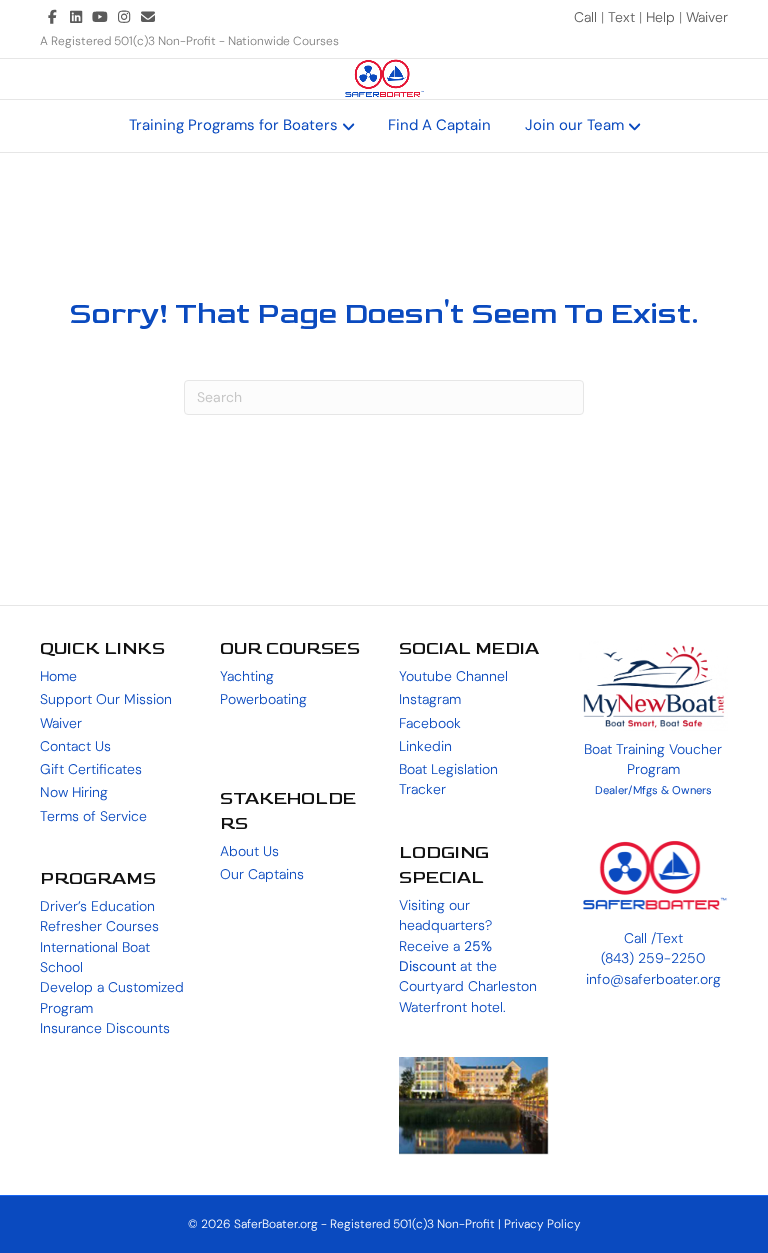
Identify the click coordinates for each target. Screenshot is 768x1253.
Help (660, 17)
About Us (249, 851)
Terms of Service (93, 816)
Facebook (430, 723)
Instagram (430, 699)
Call (587, 17)
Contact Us (75, 746)
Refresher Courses (99, 926)
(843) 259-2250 (653, 958)
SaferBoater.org (276, 1224)
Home (58, 676)
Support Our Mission (106, 699)
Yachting (247, 676)
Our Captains (262, 874)
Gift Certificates (91, 769)
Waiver (707, 17)
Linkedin (425, 746)
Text (623, 17)
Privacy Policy (542, 1224)
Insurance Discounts (105, 1028)
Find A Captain (439, 125)
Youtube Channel (453, 676)
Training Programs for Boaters (233, 125)
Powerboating (263, 699)
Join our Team (574, 125)
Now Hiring (74, 792)
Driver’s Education (97, 906)
